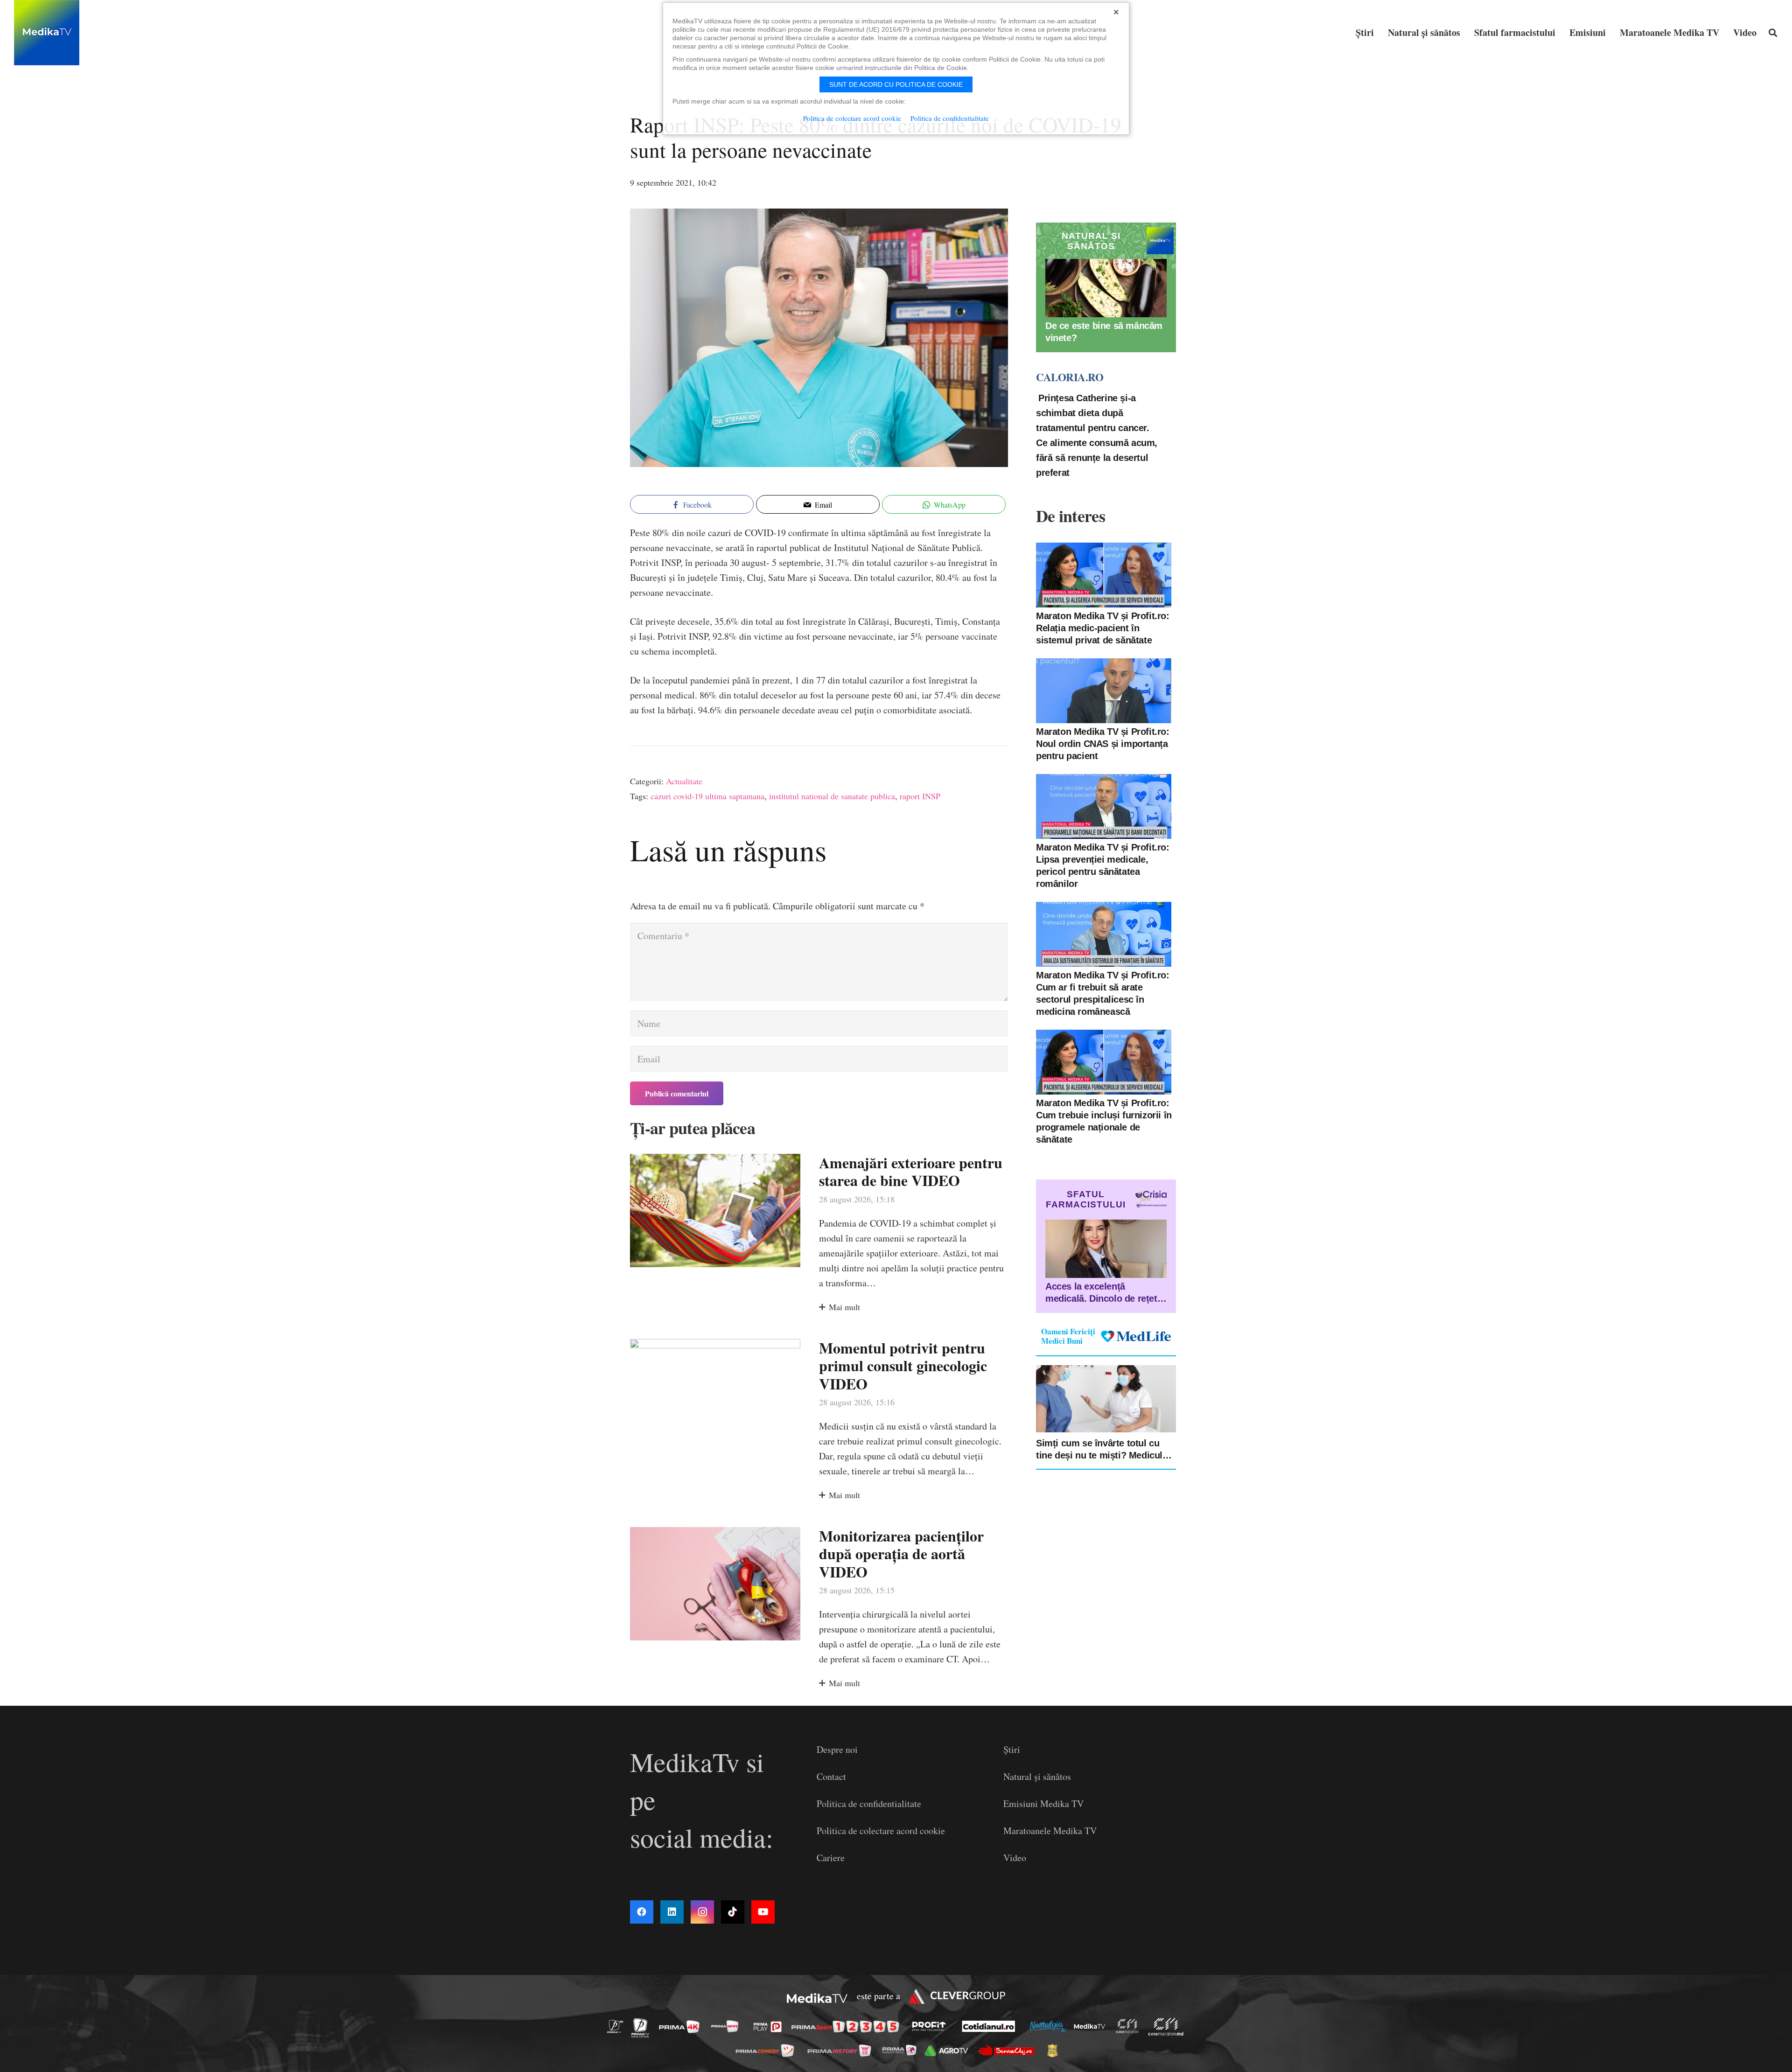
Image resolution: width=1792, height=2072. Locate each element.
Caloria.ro (1070, 377)
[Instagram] (702, 1912)
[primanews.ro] (728, 2026)
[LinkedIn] (672, 1912)
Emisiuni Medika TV (1043, 1803)
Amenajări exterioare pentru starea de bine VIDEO (911, 1171)
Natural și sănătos (1037, 1776)
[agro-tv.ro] (949, 2050)
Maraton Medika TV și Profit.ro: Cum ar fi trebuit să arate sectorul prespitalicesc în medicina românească (1103, 993)
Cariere (831, 1858)
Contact (831, 1776)
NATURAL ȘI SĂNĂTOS (1091, 241)
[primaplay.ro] (770, 2027)
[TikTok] (733, 1912)
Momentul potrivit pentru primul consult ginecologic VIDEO (903, 1366)
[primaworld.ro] (902, 2050)
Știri (1012, 1749)
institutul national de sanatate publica (832, 796)
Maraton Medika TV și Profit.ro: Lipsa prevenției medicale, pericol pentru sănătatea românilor (1103, 865)
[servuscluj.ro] (1009, 2050)
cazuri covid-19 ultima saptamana (707, 796)
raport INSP (920, 796)
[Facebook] (642, 1912)
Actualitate (684, 781)
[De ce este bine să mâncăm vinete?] (1106, 288)
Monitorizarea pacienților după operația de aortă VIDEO (901, 1554)
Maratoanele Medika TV (1050, 1831)
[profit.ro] (931, 2026)
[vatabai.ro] (1055, 2051)
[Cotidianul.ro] (991, 2026)
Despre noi (837, 1749)
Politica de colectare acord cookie (881, 1831)
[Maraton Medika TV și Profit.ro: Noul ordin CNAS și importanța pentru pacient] (1104, 691)
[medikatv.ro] (1092, 2026)
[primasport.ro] (847, 2027)
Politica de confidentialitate (869, 1803)
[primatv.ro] (618, 2026)
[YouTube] (763, 1912)
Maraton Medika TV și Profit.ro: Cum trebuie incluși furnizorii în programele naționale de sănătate (1104, 1121)
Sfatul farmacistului (1086, 1199)
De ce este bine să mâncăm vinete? (1104, 332)
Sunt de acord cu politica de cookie (896, 84)
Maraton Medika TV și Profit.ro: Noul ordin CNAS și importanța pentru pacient (1103, 744)
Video (1015, 1858)
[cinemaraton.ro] (1130, 2026)
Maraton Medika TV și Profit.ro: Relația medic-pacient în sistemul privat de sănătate (1103, 628)
